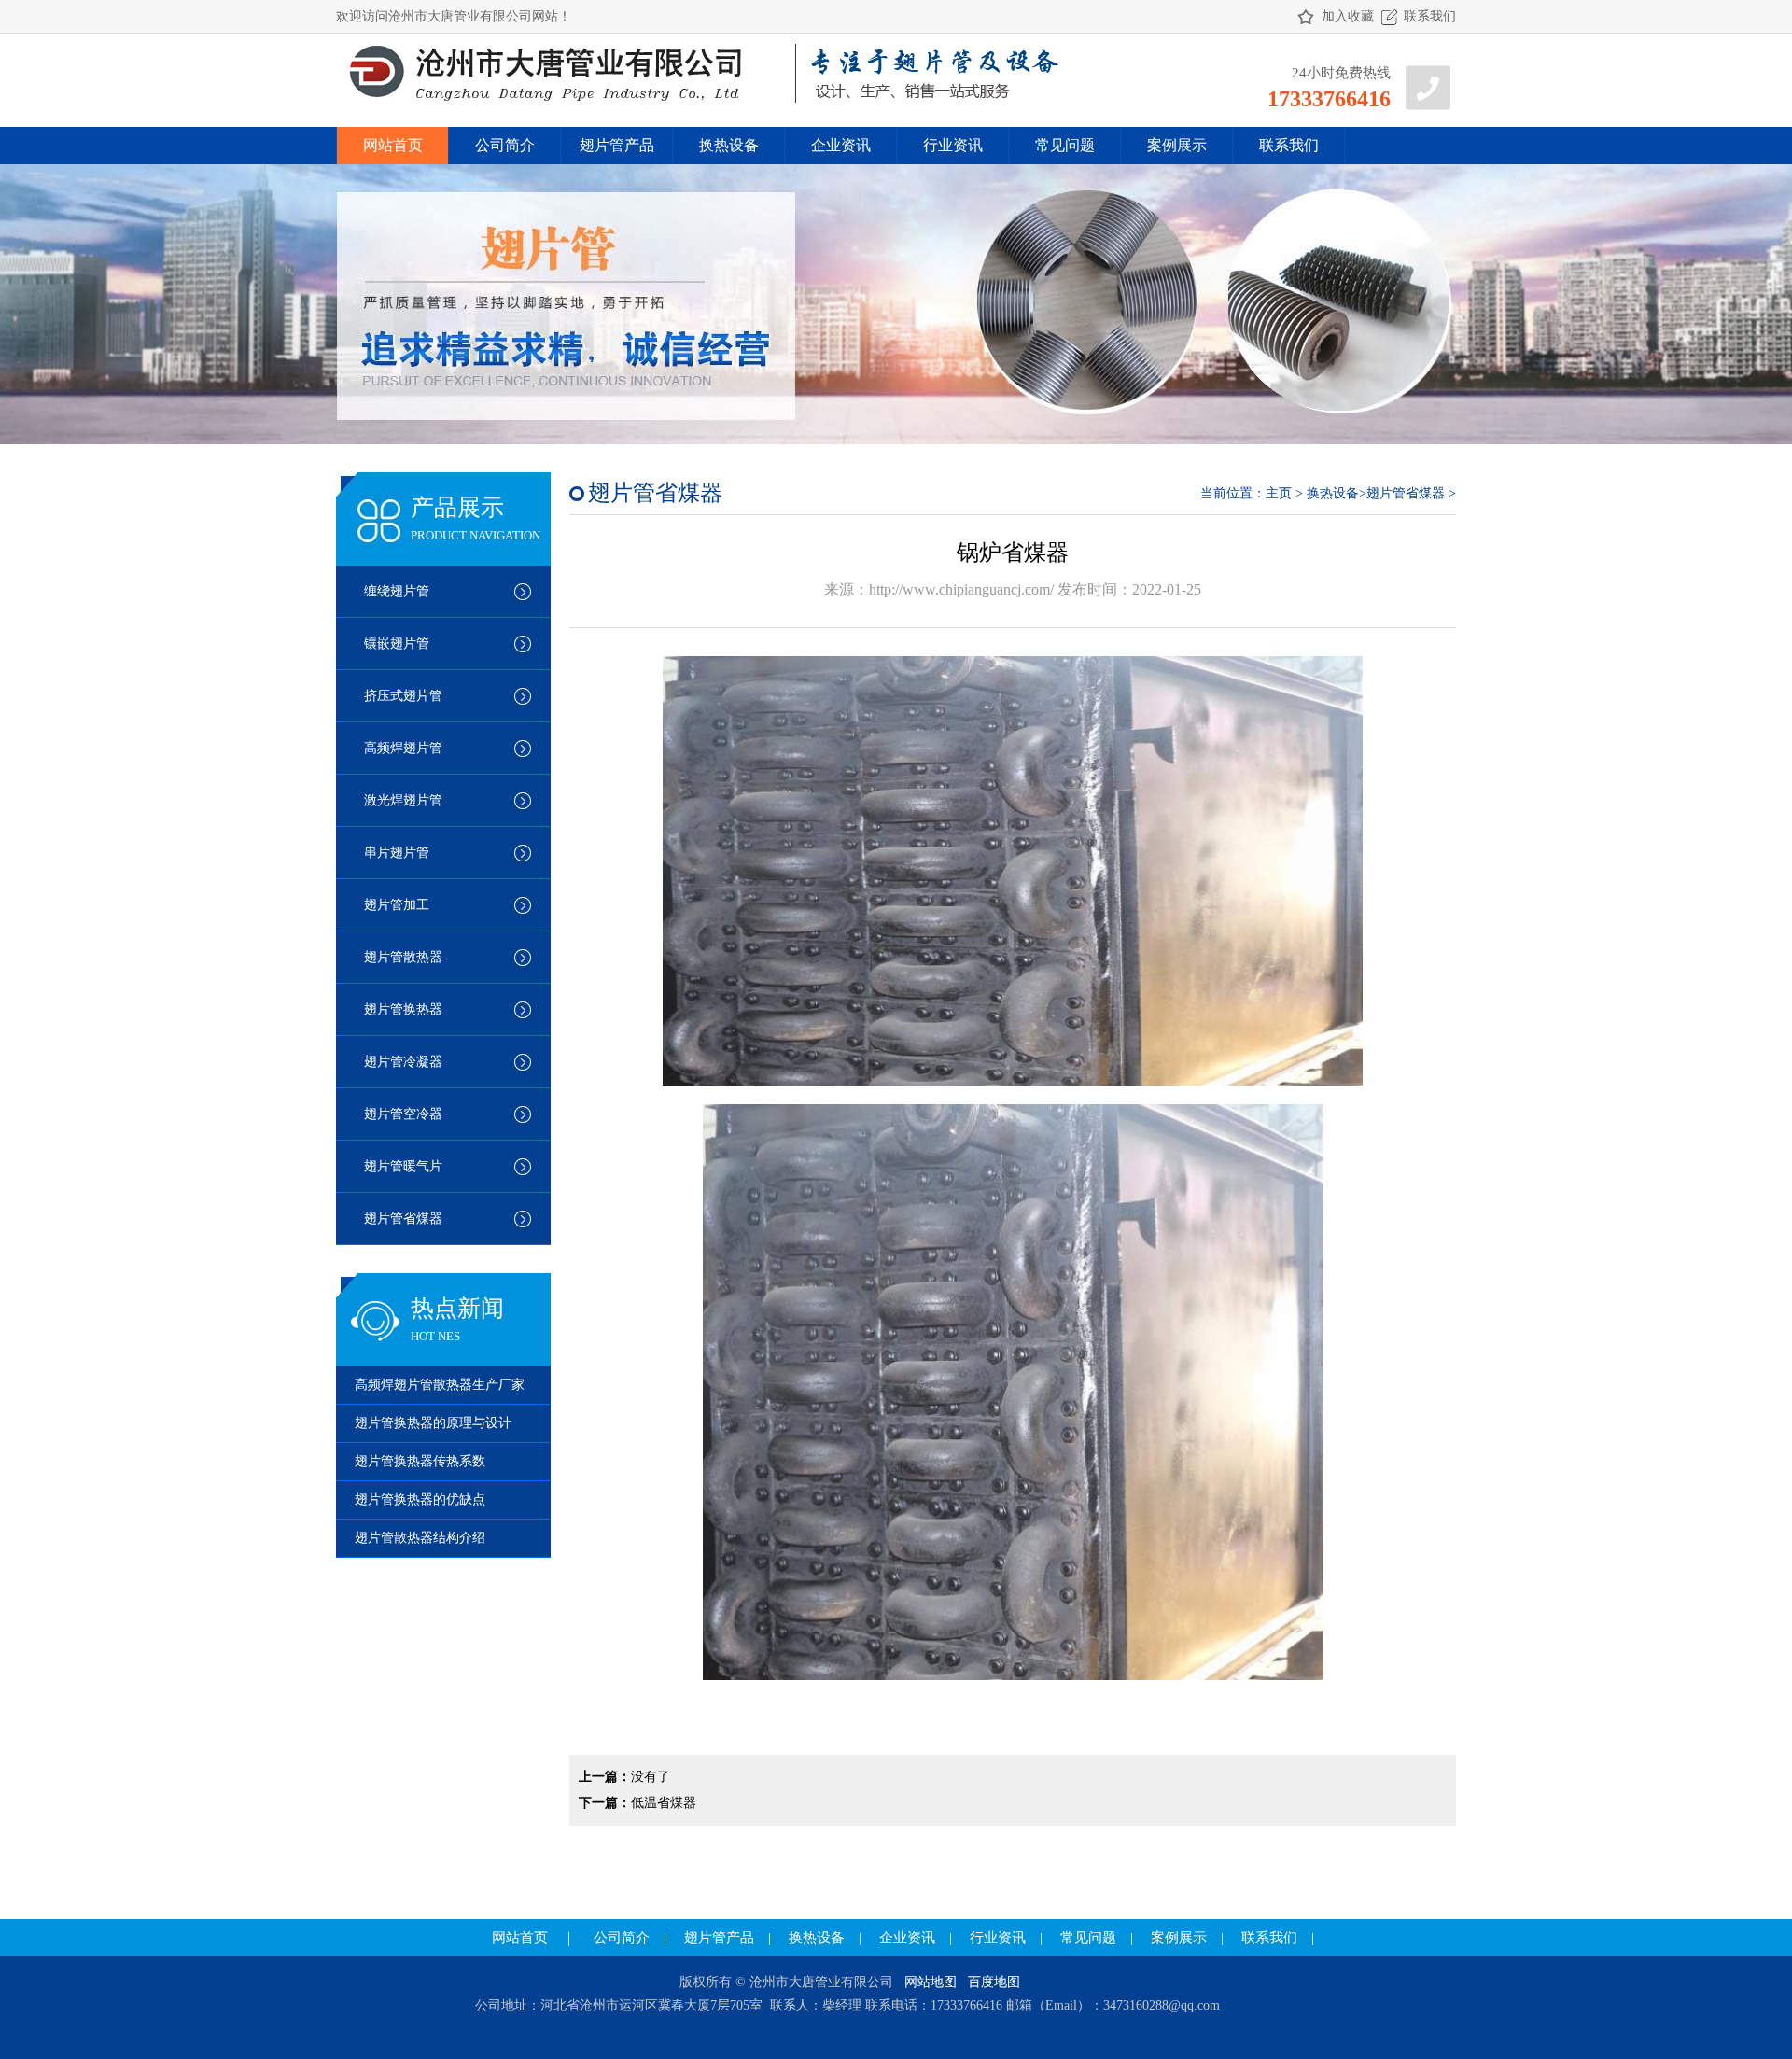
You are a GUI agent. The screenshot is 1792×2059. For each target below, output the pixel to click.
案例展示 (1177, 145)
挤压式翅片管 (403, 696)
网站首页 (393, 145)
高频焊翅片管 (403, 748)
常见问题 (1065, 145)
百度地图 (994, 1982)
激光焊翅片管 (403, 800)
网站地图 (931, 1982)
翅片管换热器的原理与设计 (433, 1423)
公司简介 (505, 145)
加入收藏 (1348, 16)
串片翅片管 (397, 853)
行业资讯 (953, 145)
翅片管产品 (617, 145)
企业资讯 (841, 145)
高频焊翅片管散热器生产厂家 (440, 1385)
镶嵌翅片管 (397, 644)
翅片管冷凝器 (403, 1062)
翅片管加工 (397, 905)
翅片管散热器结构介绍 (420, 1538)
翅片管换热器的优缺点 (420, 1499)
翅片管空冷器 (403, 1114)
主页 (1279, 493)
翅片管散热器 (403, 957)
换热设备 (729, 145)
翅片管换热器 (403, 1009)
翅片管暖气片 (403, 1166)
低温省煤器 (664, 1803)
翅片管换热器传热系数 (420, 1461)
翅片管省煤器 (403, 1219)
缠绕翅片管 (397, 591)
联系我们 (1430, 16)
